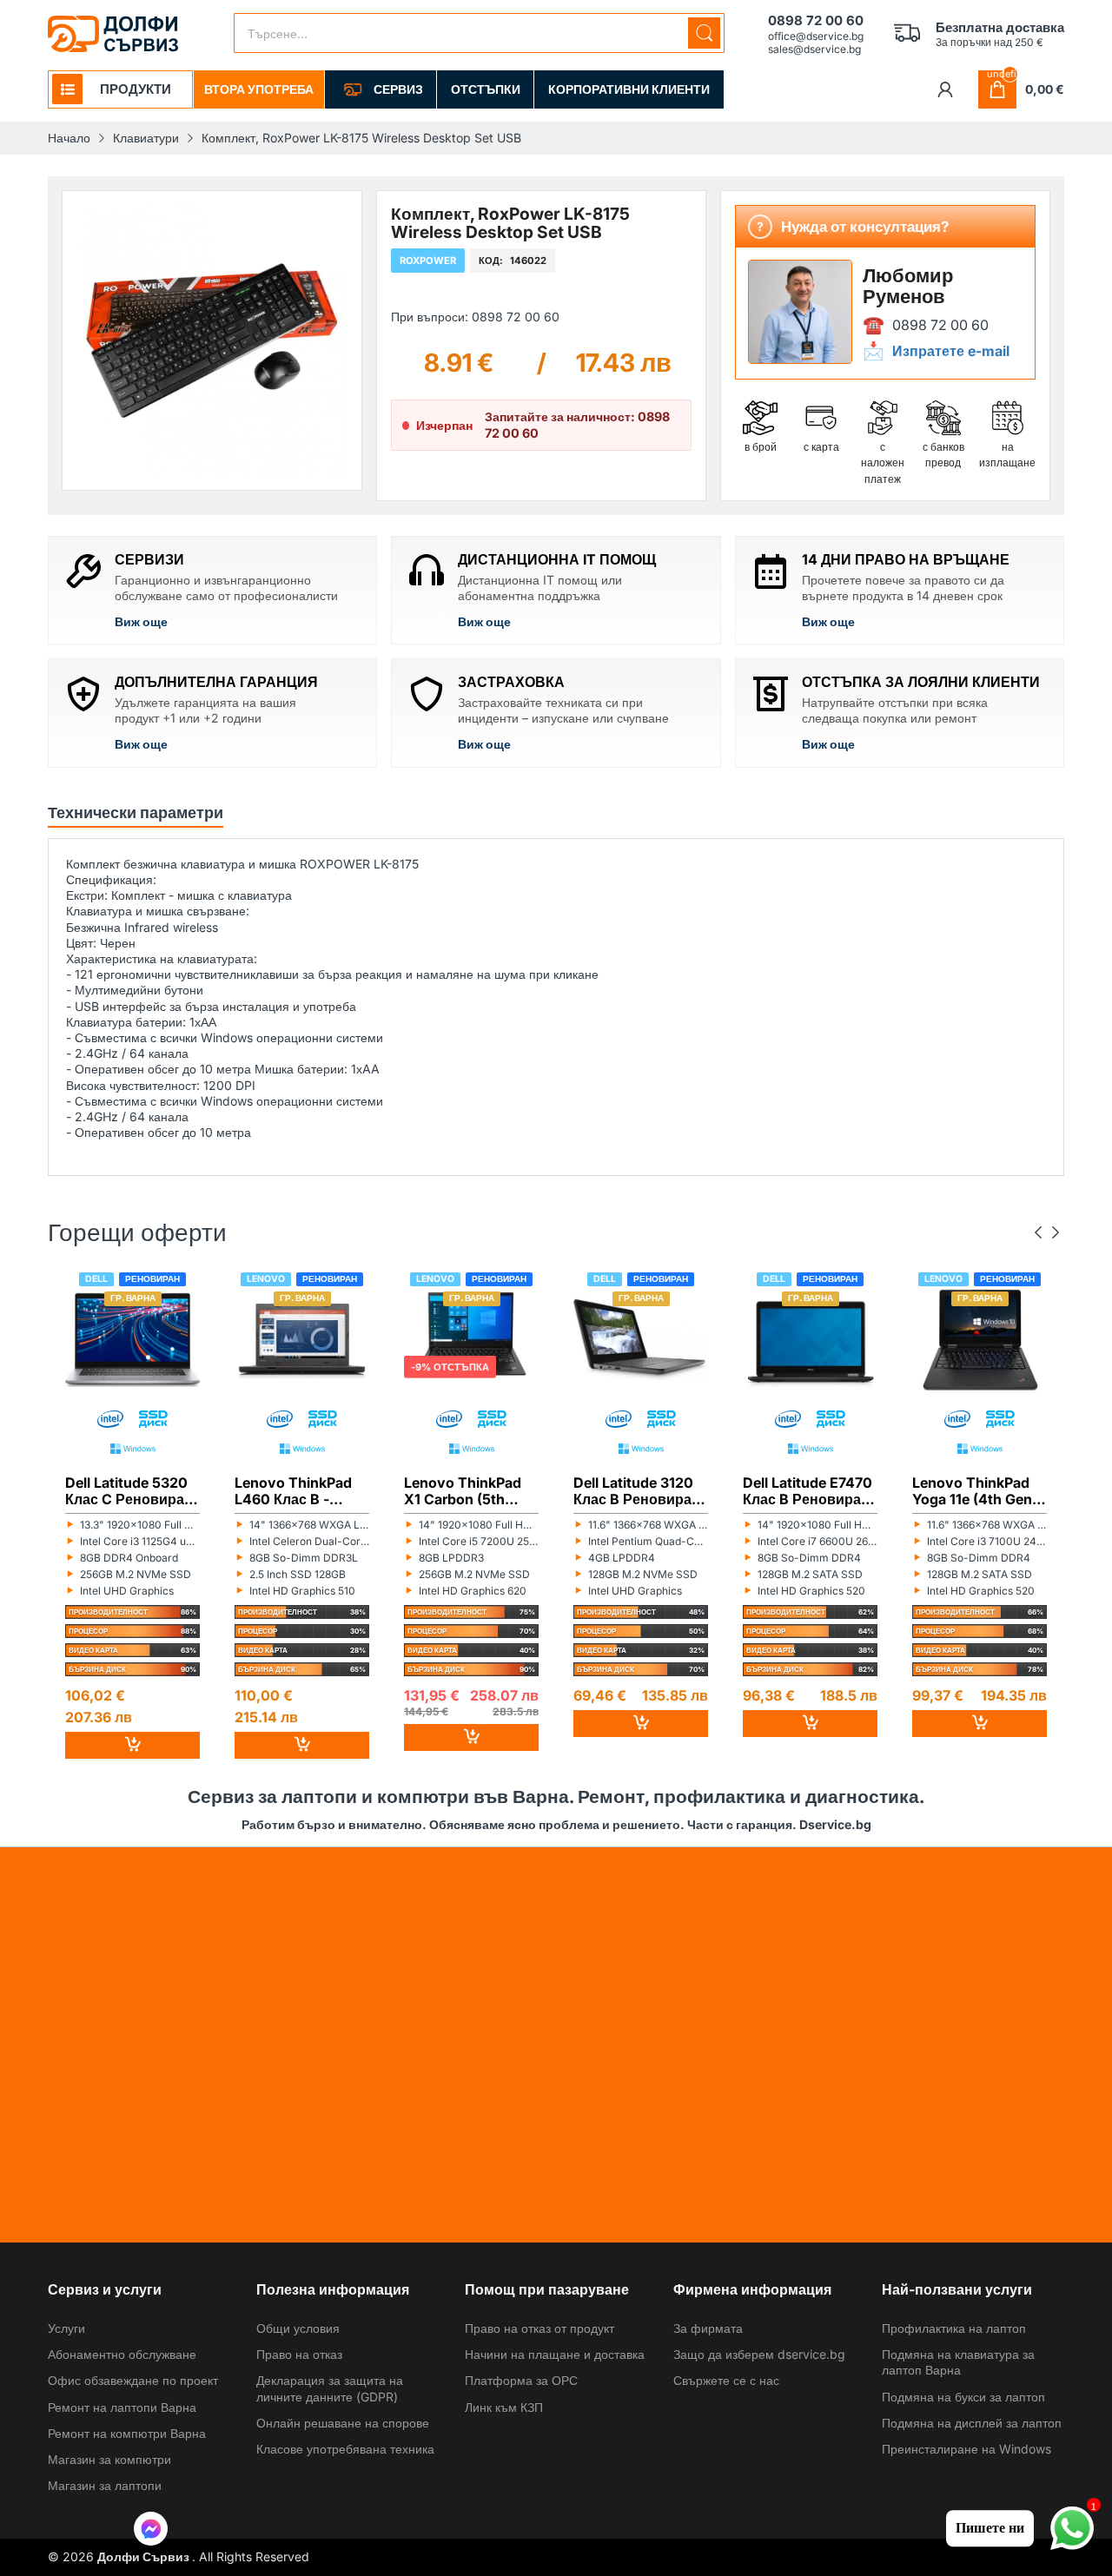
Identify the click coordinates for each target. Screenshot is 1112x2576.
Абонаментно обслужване (122, 2354)
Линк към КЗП (504, 2407)
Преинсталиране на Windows (966, 2449)
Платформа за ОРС (521, 2380)
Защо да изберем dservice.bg (759, 2354)
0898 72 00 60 (940, 324)
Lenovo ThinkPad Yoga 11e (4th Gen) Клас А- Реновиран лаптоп (979, 1491)
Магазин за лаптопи (105, 2485)
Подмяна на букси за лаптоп (963, 2397)
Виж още (141, 621)
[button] (151, 2531)
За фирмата (708, 2328)
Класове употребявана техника (345, 2449)
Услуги (66, 2328)
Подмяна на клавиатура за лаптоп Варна (958, 2362)
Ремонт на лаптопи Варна (122, 2407)
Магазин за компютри (109, 2459)
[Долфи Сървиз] (113, 34)
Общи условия (298, 2328)
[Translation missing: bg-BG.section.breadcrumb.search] (704, 33)
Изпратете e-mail (951, 350)
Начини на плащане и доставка (555, 2354)
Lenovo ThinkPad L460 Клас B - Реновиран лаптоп (300, 1491)
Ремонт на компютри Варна (127, 2433)
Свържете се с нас (726, 2380)
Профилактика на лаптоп (954, 2328)
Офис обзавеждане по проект (133, 2380)
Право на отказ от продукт (539, 2328)
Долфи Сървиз (145, 2556)
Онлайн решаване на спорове (343, 2423)
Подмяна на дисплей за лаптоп (972, 2423)
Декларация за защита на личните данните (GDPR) (330, 2388)
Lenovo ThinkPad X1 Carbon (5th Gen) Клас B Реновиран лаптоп (469, 1491)
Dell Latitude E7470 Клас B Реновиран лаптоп (808, 1491)
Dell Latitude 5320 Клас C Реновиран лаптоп (129, 1491)
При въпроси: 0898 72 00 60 (475, 317)
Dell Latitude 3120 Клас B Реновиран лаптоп (637, 1491)
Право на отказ (299, 2354)
